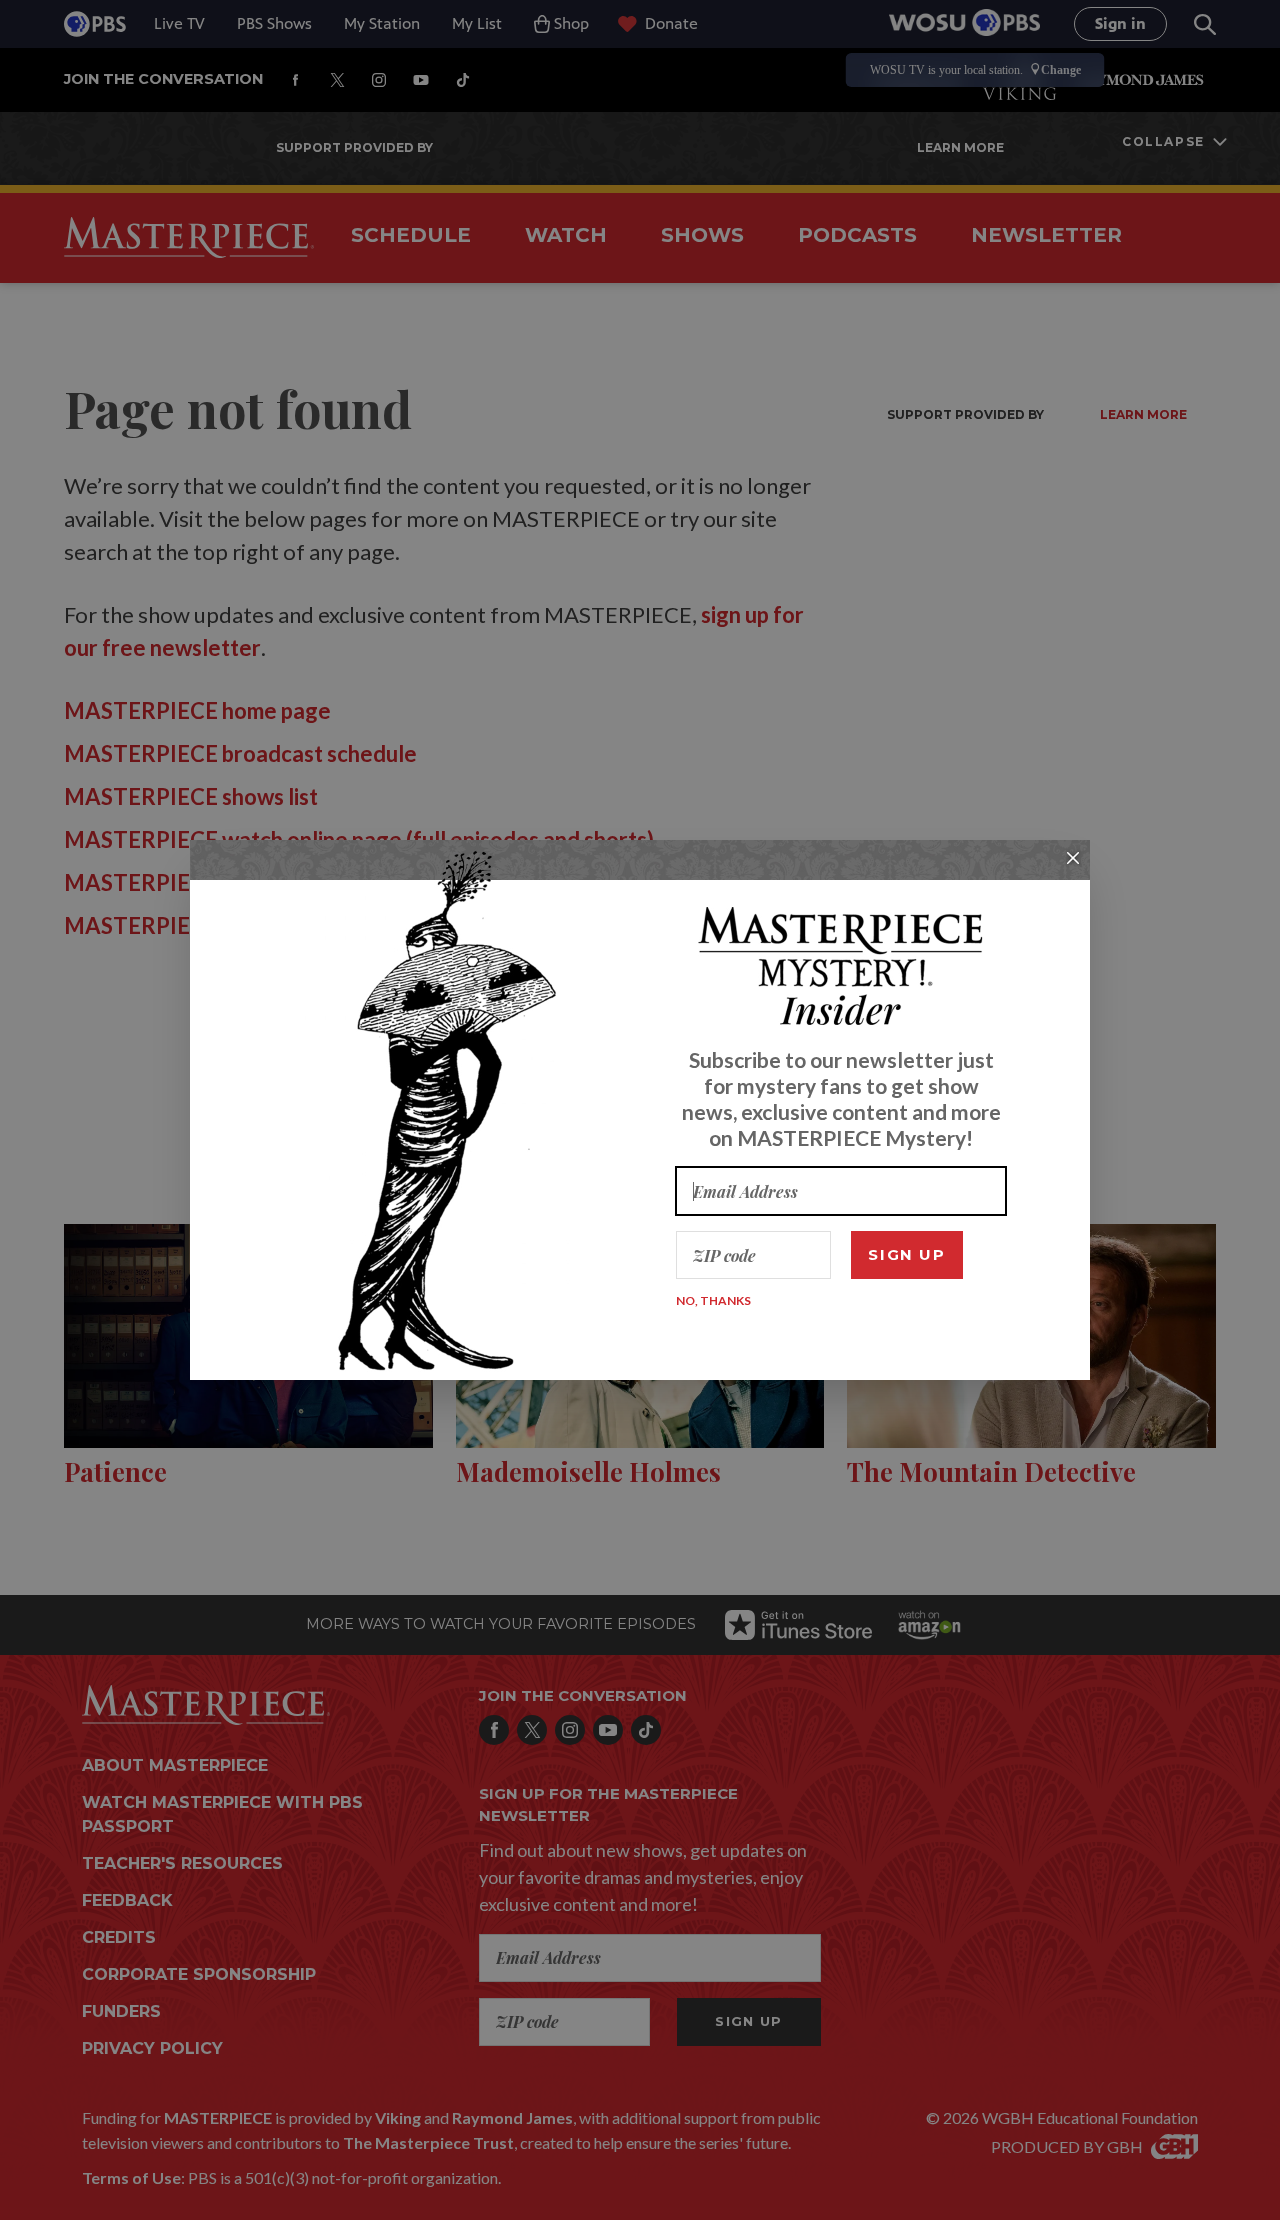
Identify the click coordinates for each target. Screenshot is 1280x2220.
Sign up (906, 1254)
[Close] (1073, 858)
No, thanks (713, 1300)
